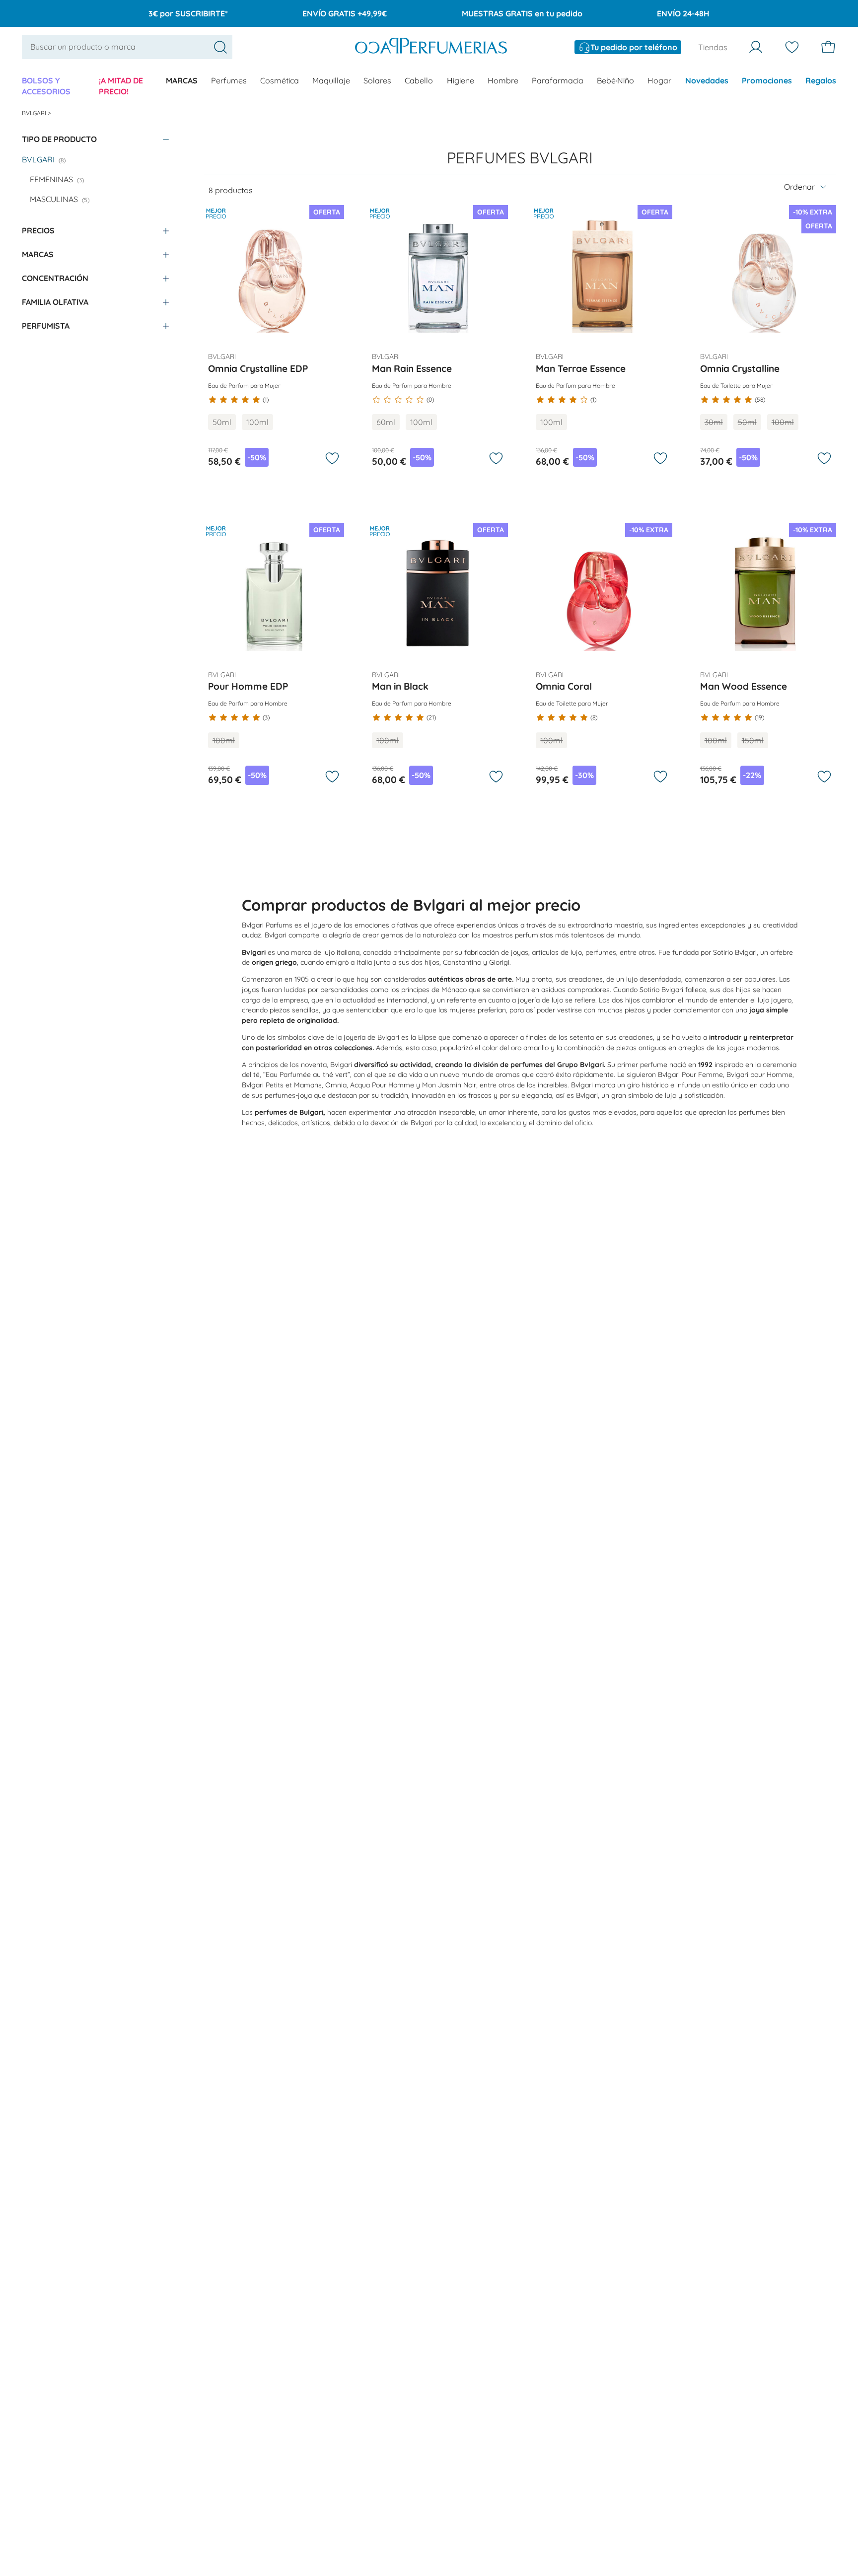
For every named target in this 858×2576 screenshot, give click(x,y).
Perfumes (229, 80)
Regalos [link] (821, 80)
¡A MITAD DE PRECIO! (121, 86)
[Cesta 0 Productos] (828, 47)
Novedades (707, 80)
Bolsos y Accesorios (46, 86)
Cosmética (280, 80)
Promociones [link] (767, 80)
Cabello (419, 80)
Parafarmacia (558, 80)
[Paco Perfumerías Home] (431, 47)
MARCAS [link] (182, 80)
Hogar (659, 80)
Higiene (461, 80)
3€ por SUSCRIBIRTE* (188, 13)
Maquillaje (331, 80)
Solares (377, 80)
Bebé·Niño (615, 80)
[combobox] (127, 47)
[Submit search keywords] (220, 47)
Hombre (503, 80)
